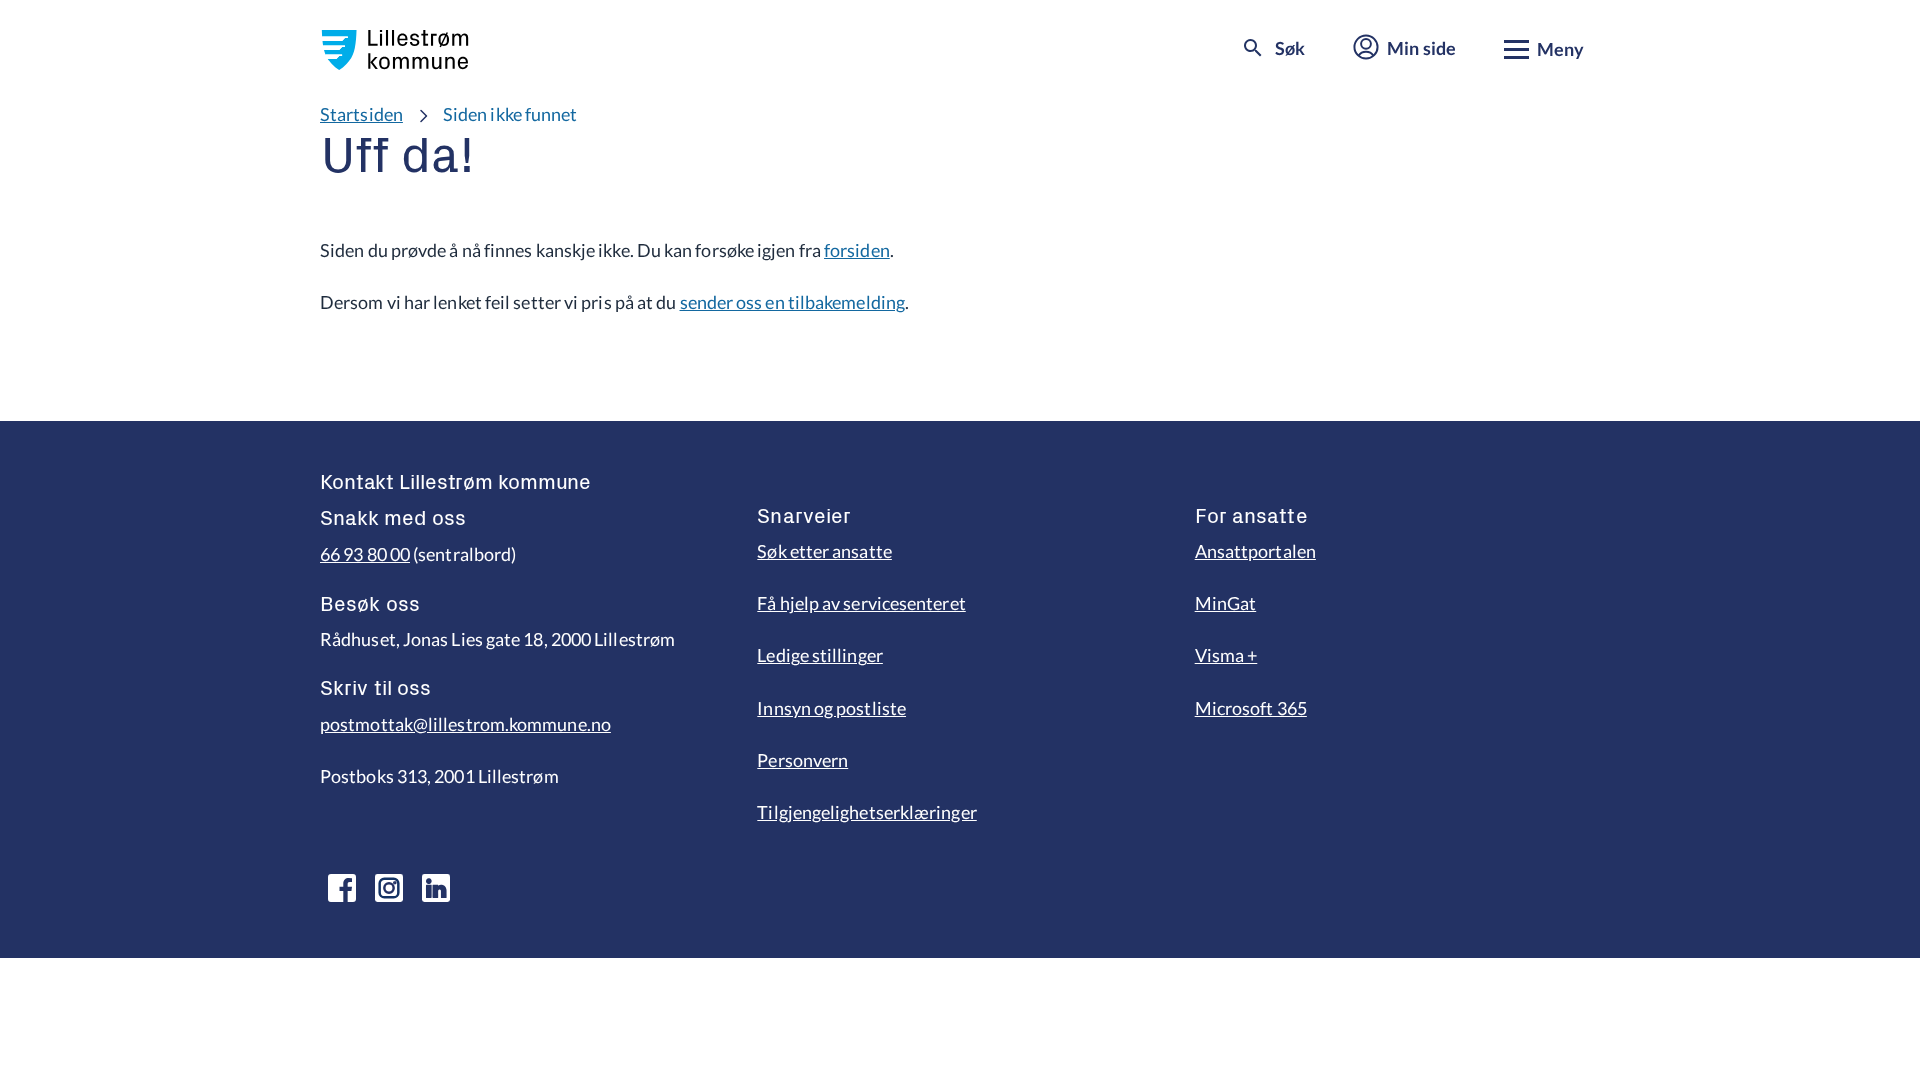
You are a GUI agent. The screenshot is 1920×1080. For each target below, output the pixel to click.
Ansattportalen (1255, 551)
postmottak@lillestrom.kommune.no (465, 724)
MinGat (1226, 603)
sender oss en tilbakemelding (793, 302)
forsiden (857, 250)
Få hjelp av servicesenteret (861, 603)
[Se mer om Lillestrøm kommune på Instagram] (389, 888)
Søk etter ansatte (824, 551)
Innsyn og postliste (831, 708)
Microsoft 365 (1251, 708)
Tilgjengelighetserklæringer (866, 812)
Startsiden (361, 114)
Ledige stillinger (820, 655)
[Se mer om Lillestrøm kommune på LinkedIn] (436, 888)
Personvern (802, 760)
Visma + (1226, 655)
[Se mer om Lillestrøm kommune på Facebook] (342, 888)
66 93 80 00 (365, 554)
